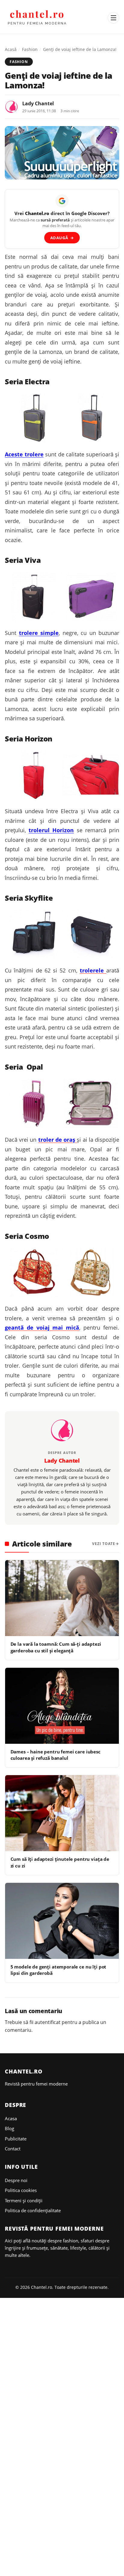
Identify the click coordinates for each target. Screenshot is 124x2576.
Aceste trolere (24, 454)
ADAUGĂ (62, 238)
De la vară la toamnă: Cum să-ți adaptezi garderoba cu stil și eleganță (56, 1647)
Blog (9, 2128)
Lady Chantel (38, 103)
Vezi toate (104, 1544)
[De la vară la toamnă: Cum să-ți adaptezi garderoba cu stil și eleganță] (62, 1598)
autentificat (48, 2022)
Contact (13, 2149)
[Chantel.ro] (37, 18)
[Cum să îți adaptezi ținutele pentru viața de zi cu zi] (62, 1813)
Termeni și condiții (24, 2200)
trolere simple (39, 633)
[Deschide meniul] (113, 18)
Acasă (11, 49)
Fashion (30, 49)
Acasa (11, 2118)
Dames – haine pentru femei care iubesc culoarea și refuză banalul (56, 1755)
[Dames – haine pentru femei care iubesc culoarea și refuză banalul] (62, 1706)
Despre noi (16, 2180)
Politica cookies (21, 2190)
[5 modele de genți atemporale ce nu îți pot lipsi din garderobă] (62, 1921)
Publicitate (16, 2139)
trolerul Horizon (51, 830)
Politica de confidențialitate (33, 2210)
